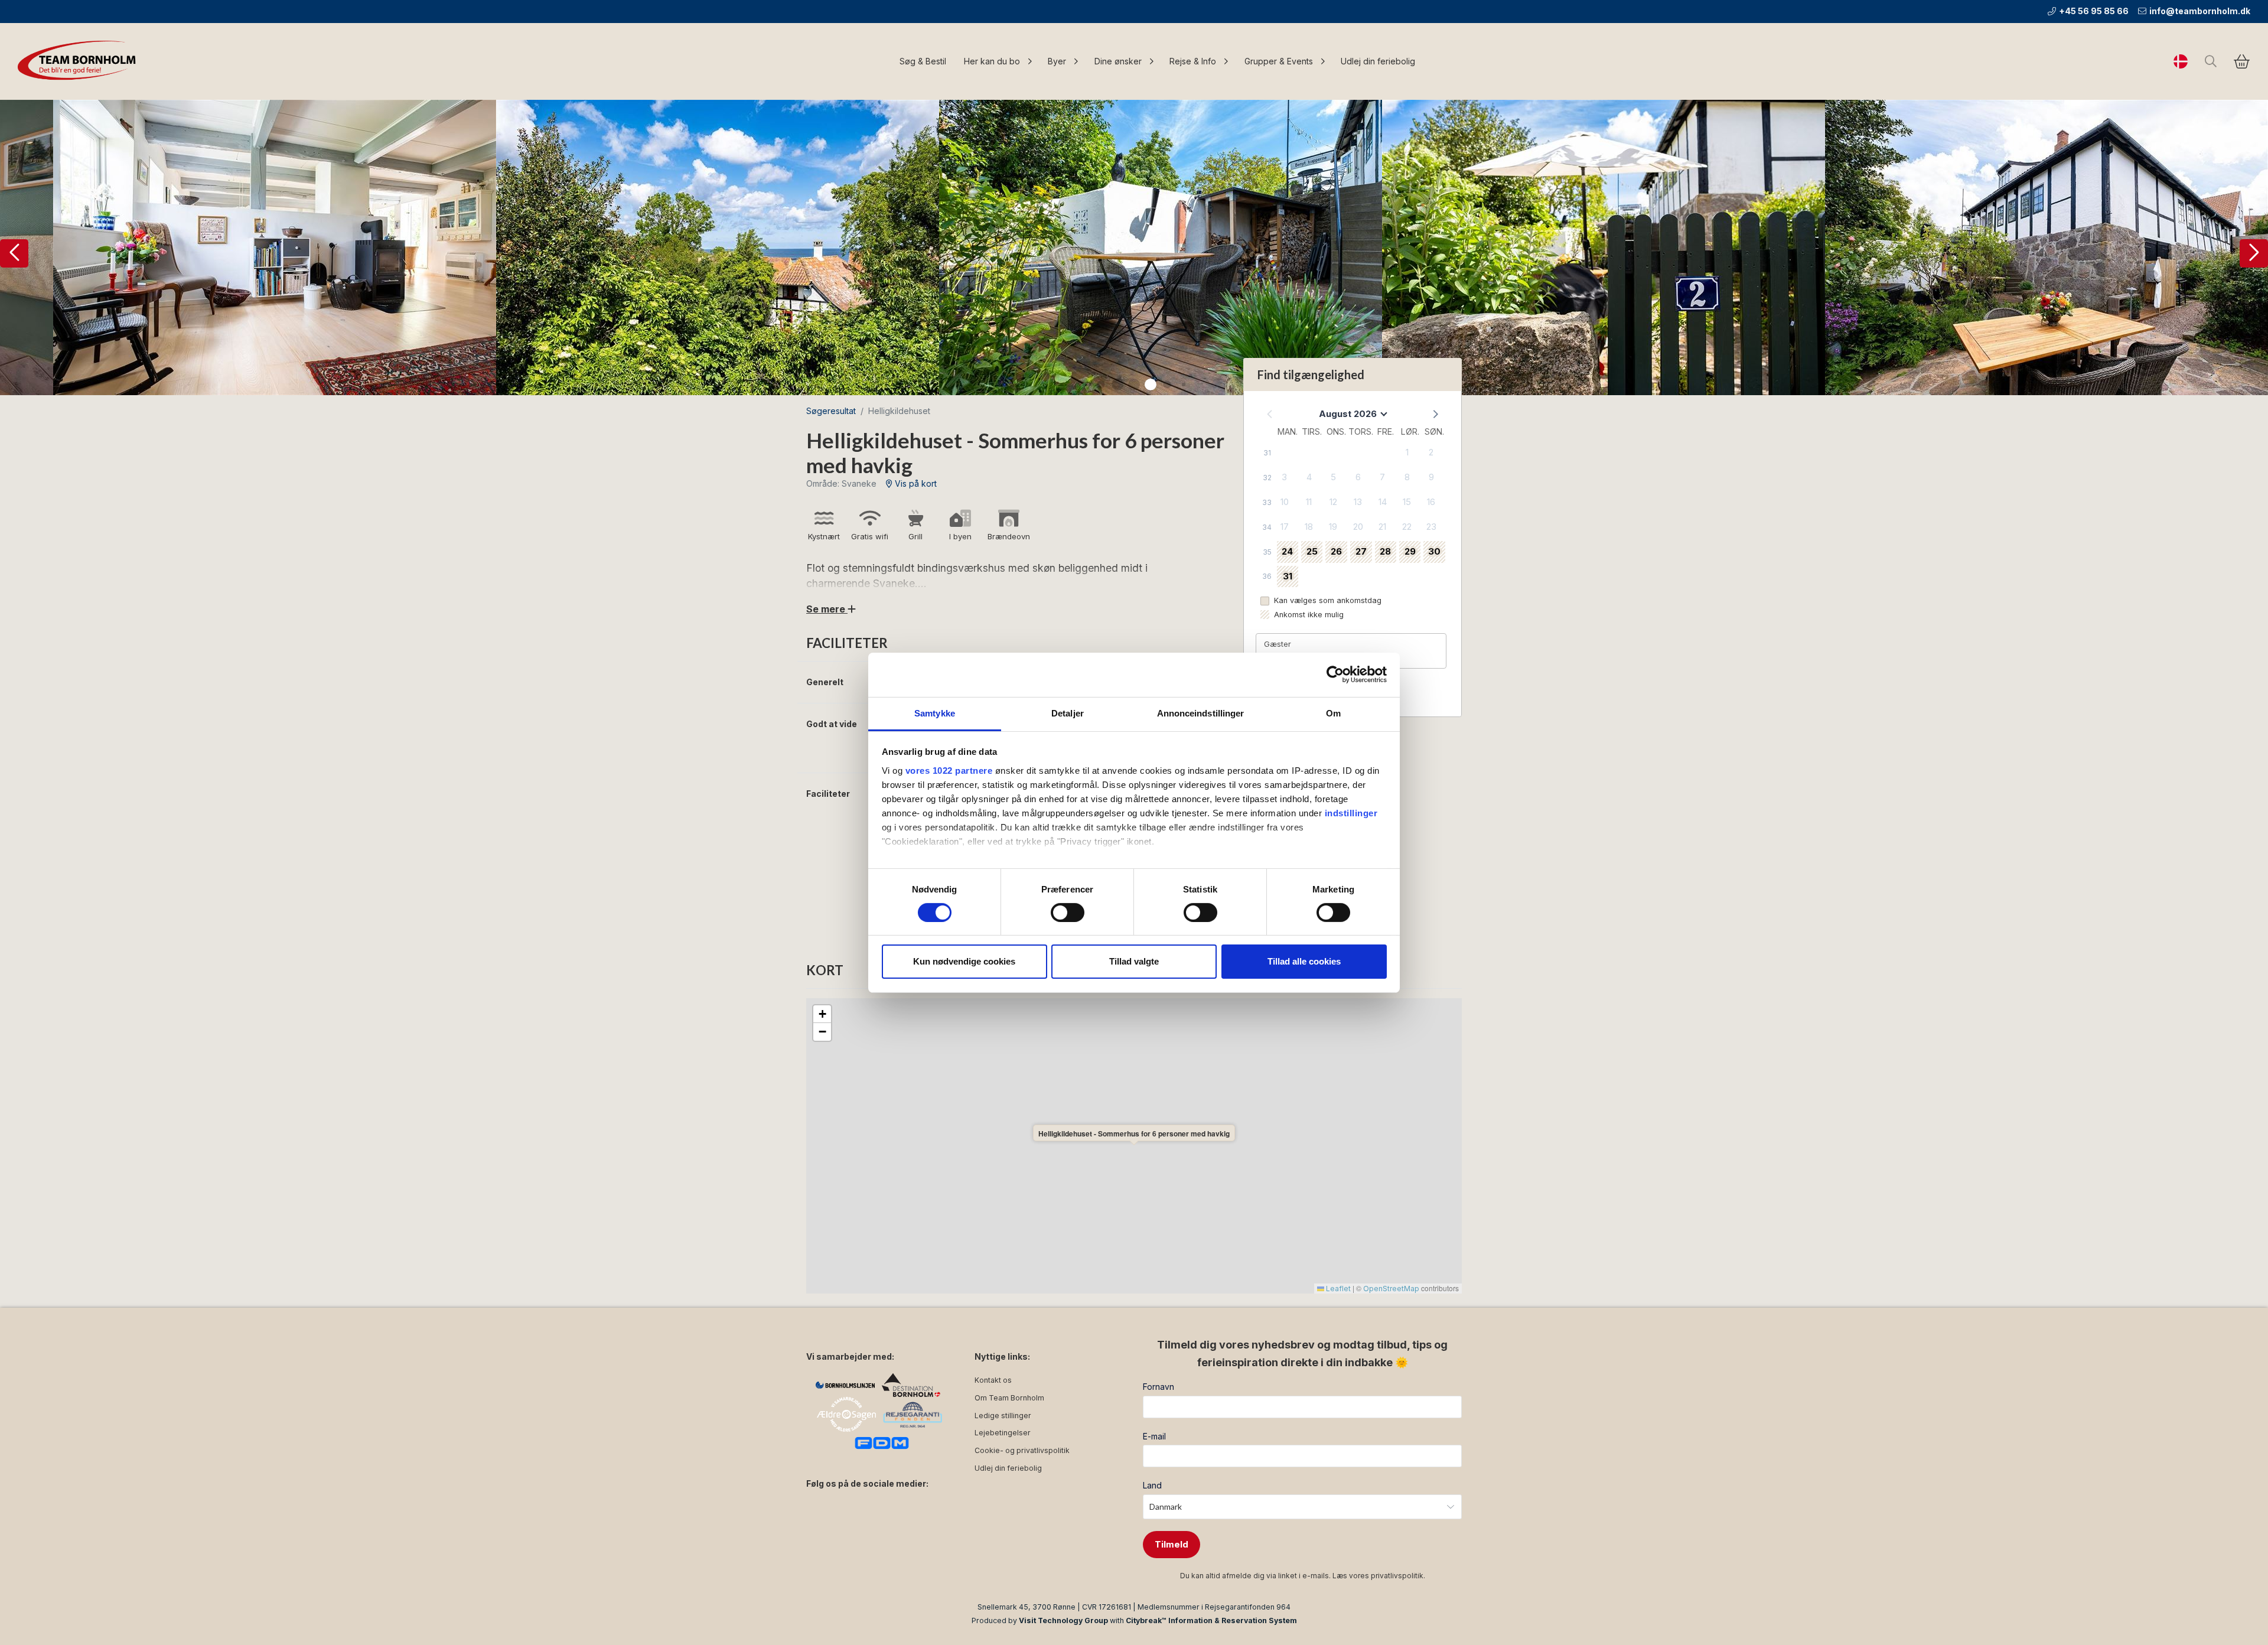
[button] (14, 253)
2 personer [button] (1289, 657)
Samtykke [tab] (935, 713)
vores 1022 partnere (949, 770)
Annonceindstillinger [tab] (1201, 713)
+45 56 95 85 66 (2094, 11)
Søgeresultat (831, 411)
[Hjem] (80, 61)
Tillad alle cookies (1304, 961)
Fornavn (1159, 1387)
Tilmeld (1172, 1544)
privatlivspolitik (1397, 1576)
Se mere (827, 609)
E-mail (1154, 1436)
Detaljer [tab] (1068, 713)
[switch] (1068, 913)
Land (1152, 1485)
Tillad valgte (1134, 961)
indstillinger (1351, 812)
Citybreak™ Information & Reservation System (1211, 1620)
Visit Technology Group (1063, 1620)
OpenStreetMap (1391, 1289)
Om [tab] (1333, 713)
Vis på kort (915, 483)
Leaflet (1337, 1289)
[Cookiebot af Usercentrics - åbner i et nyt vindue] (1335, 675)
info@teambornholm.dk (2200, 11)
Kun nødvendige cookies (964, 961)
